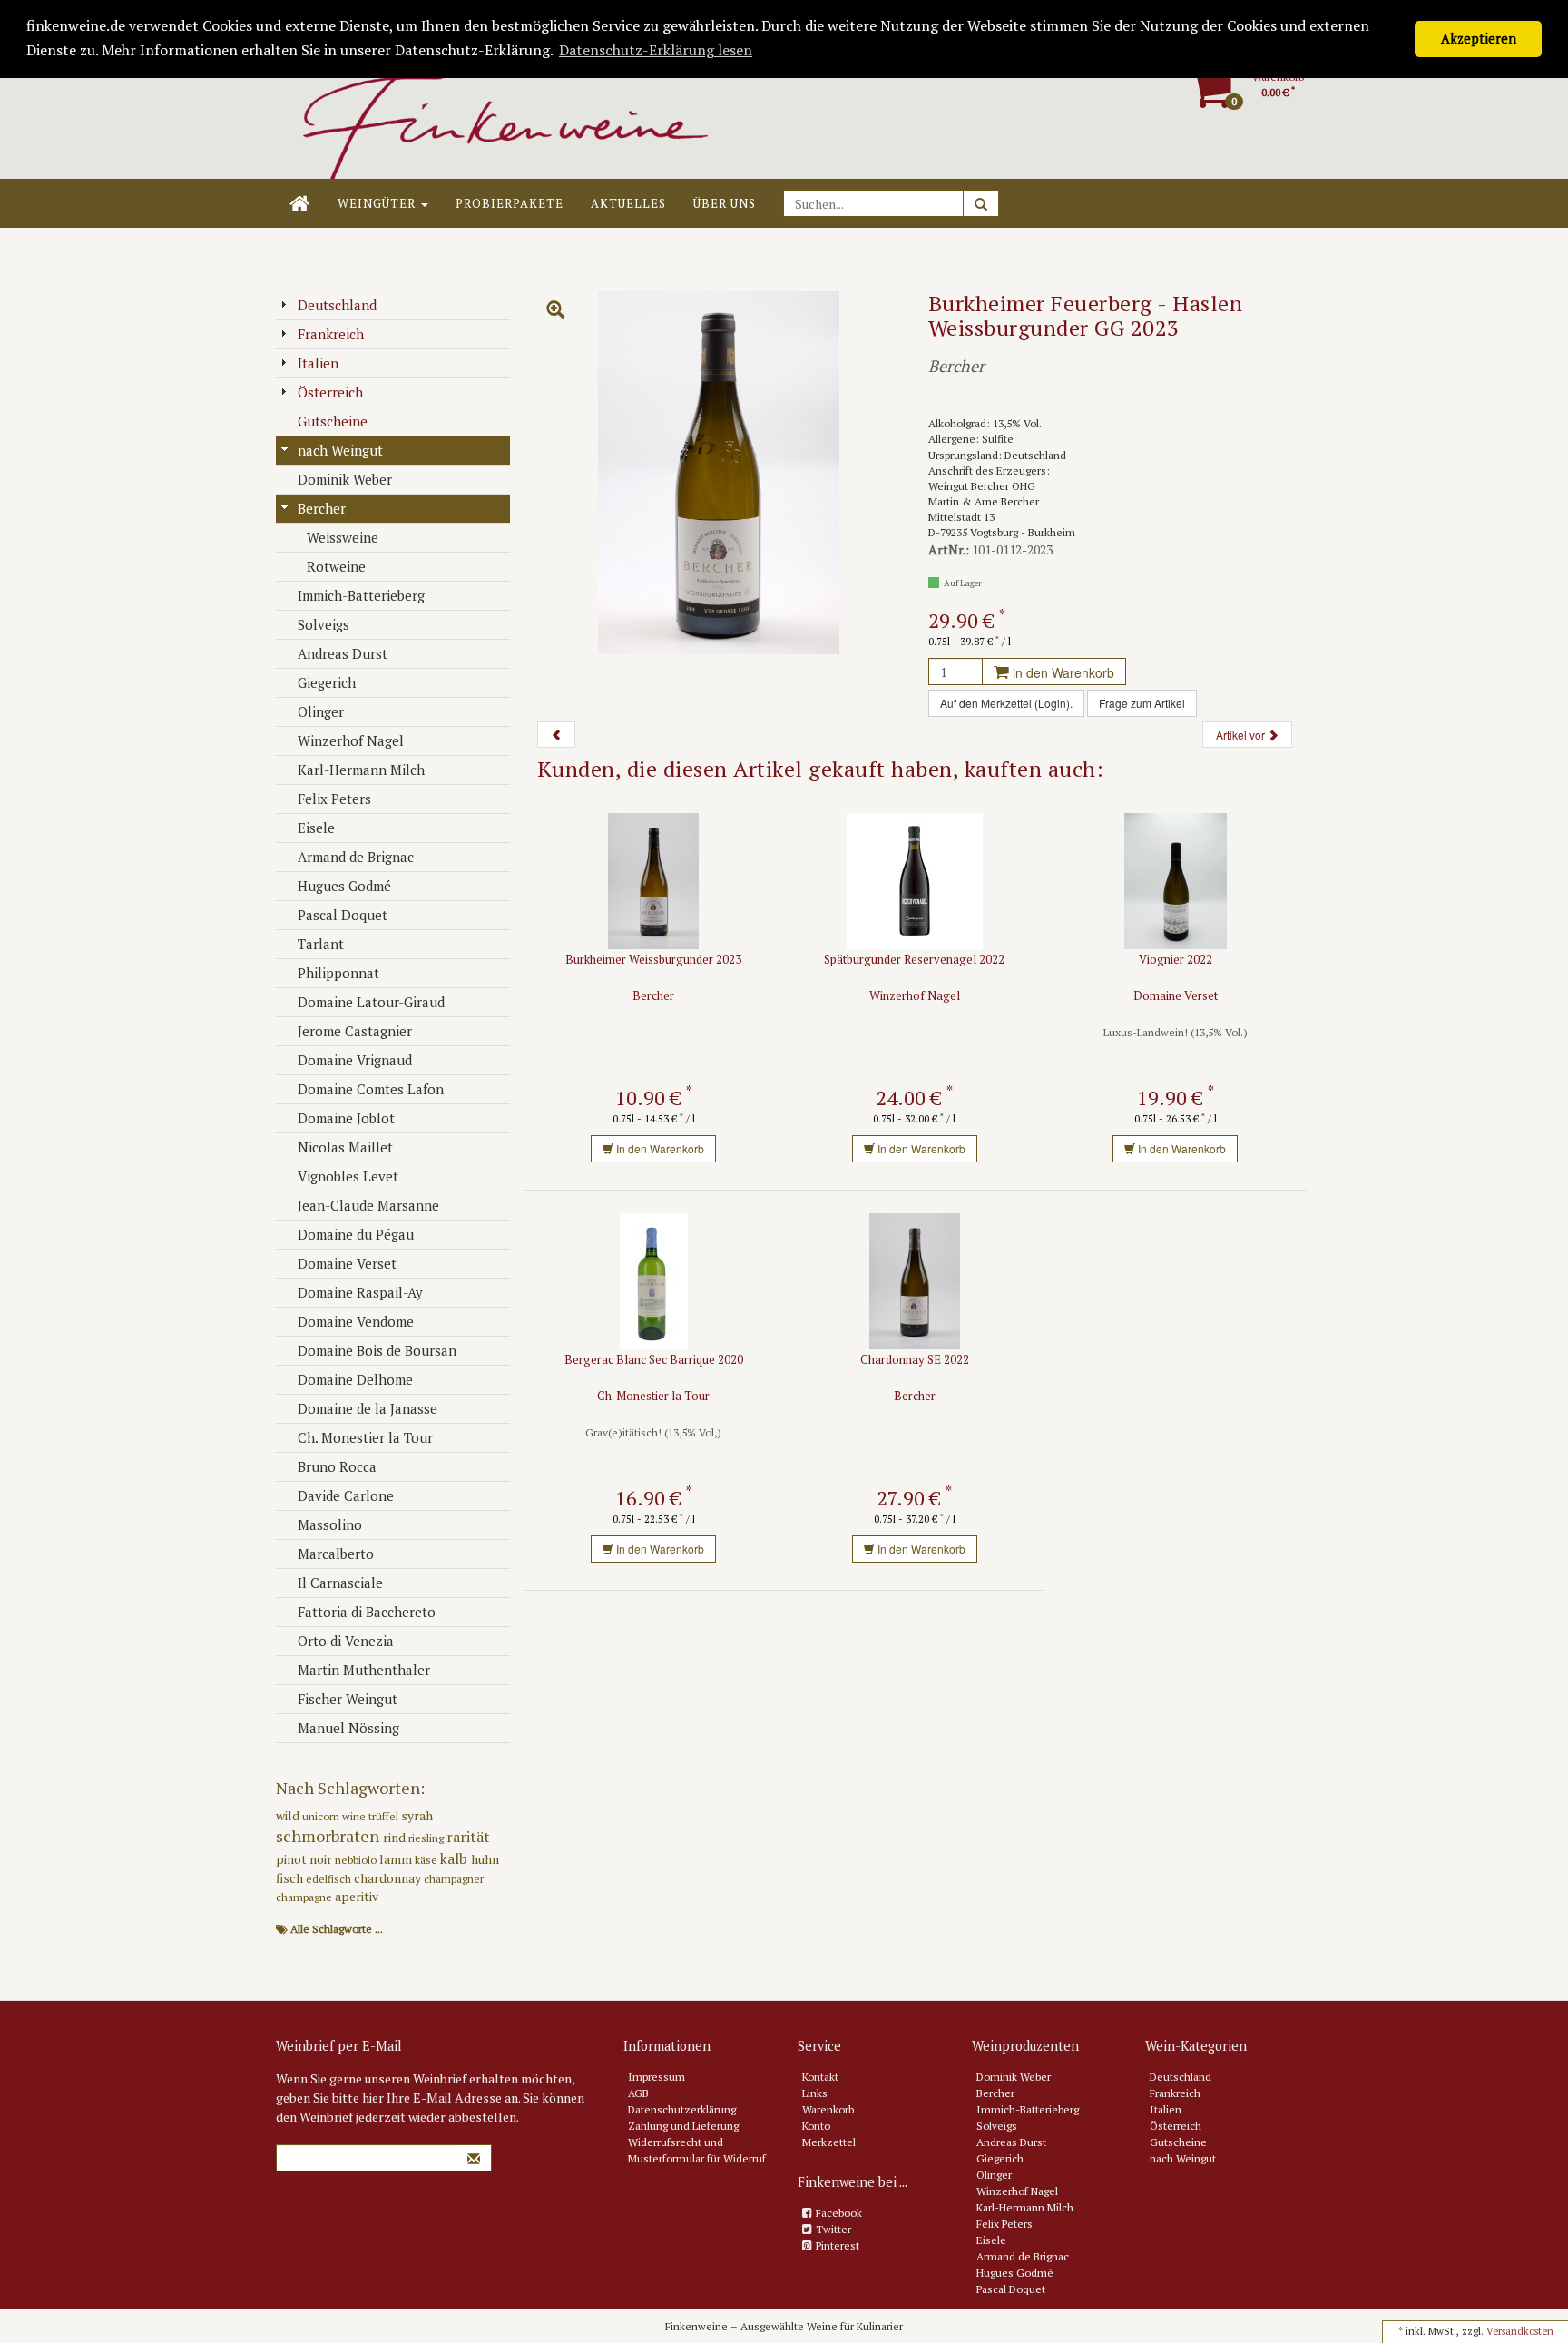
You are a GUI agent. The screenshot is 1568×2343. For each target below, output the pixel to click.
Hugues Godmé (344, 886)
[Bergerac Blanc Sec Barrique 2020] (654, 1280)
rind (396, 1837)
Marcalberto (336, 1554)
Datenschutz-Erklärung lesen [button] (656, 50)
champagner (454, 1879)
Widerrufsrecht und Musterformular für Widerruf (697, 2150)
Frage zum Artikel (1142, 703)
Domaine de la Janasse (367, 1408)
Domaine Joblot (346, 1118)
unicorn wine (335, 1816)
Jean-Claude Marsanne (368, 1205)
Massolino (330, 1524)
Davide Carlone (346, 1495)
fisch (291, 1878)
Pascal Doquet (343, 915)
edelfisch (330, 1879)
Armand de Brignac (356, 857)
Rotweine (336, 566)
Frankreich (331, 334)
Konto (816, 2126)
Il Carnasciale (340, 1583)
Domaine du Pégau (356, 1234)
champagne (305, 1897)
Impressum (657, 2077)
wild (289, 1815)
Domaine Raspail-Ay (360, 1292)
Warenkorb (828, 2109)
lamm (397, 1859)
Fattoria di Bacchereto (367, 1612)
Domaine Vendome (356, 1321)
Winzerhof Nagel (351, 740)
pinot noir (305, 1859)
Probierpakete (510, 203)
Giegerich (327, 682)
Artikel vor (1242, 735)
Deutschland (337, 305)
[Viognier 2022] (1176, 880)
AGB (638, 2093)
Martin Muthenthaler (364, 1670)
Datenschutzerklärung (682, 2109)
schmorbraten (329, 1836)
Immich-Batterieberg (361, 595)
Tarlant (321, 944)
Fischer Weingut (348, 1699)
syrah (417, 1815)
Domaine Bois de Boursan (377, 1350)
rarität (468, 1837)
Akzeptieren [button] (1479, 39)
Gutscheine (333, 421)
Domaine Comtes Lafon (371, 1089)
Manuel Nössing (348, 1728)
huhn (485, 1859)
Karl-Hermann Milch (361, 770)
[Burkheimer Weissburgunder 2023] (653, 880)
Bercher (322, 508)
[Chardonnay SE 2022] (915, 1280)
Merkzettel (829, 2142)
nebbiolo (357, 1860)
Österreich (330, 392)
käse (427, 1860)
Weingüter (378, 203)
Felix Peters (334, 799)
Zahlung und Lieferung (683, 2126)
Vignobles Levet (348, 1176)
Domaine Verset (347, 1263)
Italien (318, 363)
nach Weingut (340, 450)
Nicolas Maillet (345, 1147)
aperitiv (357, 1896)
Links (815, 2093)
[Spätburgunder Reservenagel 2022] (915, 880)
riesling (427, 1838)
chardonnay (389, 1878)
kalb (456, 1858)
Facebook (839, 2213)
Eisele (316, 828)
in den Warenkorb (1062, 672)
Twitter (833, 2229)
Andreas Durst (343, 653)
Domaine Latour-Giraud (371, 1002)
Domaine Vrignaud (355, 1060)
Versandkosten (1520, 2331)
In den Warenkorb (659, 1148)
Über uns (725, 203)
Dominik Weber (345, 479)
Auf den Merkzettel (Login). (1006, 703)
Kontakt (820, 2077)
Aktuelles (628, 203)
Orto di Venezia (346, 1641)
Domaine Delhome (355, 1379)
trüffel (385, 1816)
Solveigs (323, 624)
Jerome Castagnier (355, 1031)
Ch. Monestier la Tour (365, 1437)
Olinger (321, 711)
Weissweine (343, 537)
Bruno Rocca (337, 1466)
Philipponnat (338, 973)
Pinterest (838, 2245)
